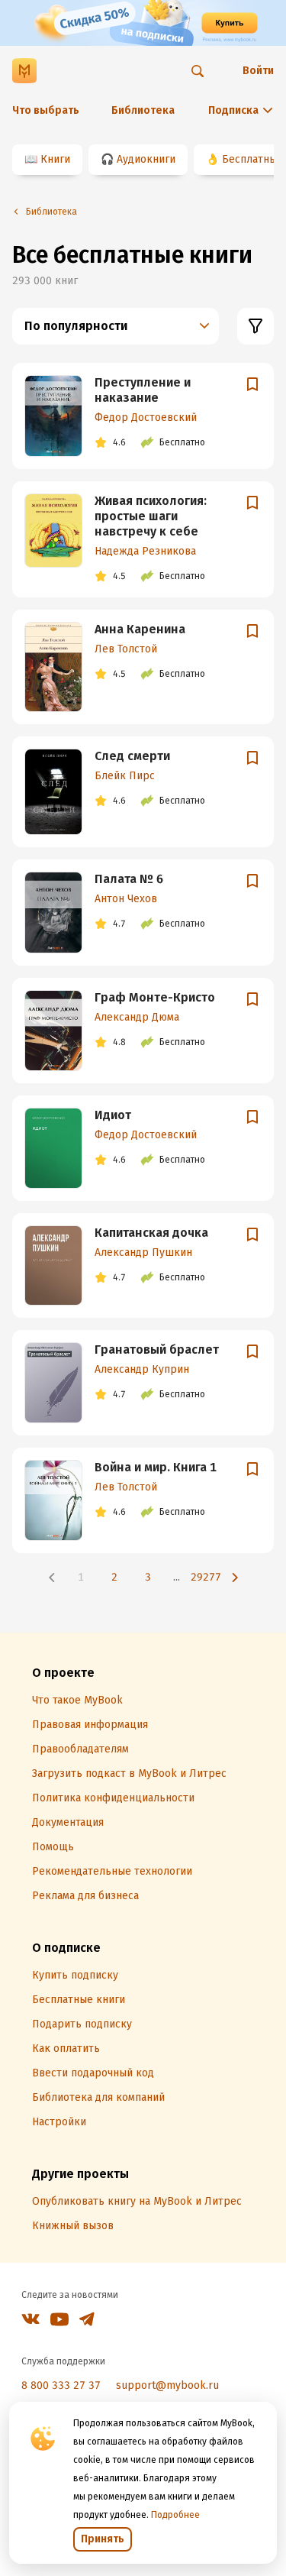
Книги (55, 159)
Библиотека (143, 110)
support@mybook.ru (167, 2385)
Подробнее (175, 2515)
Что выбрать (46, 110)
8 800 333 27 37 (61, 2385)
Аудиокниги (146, 159)
